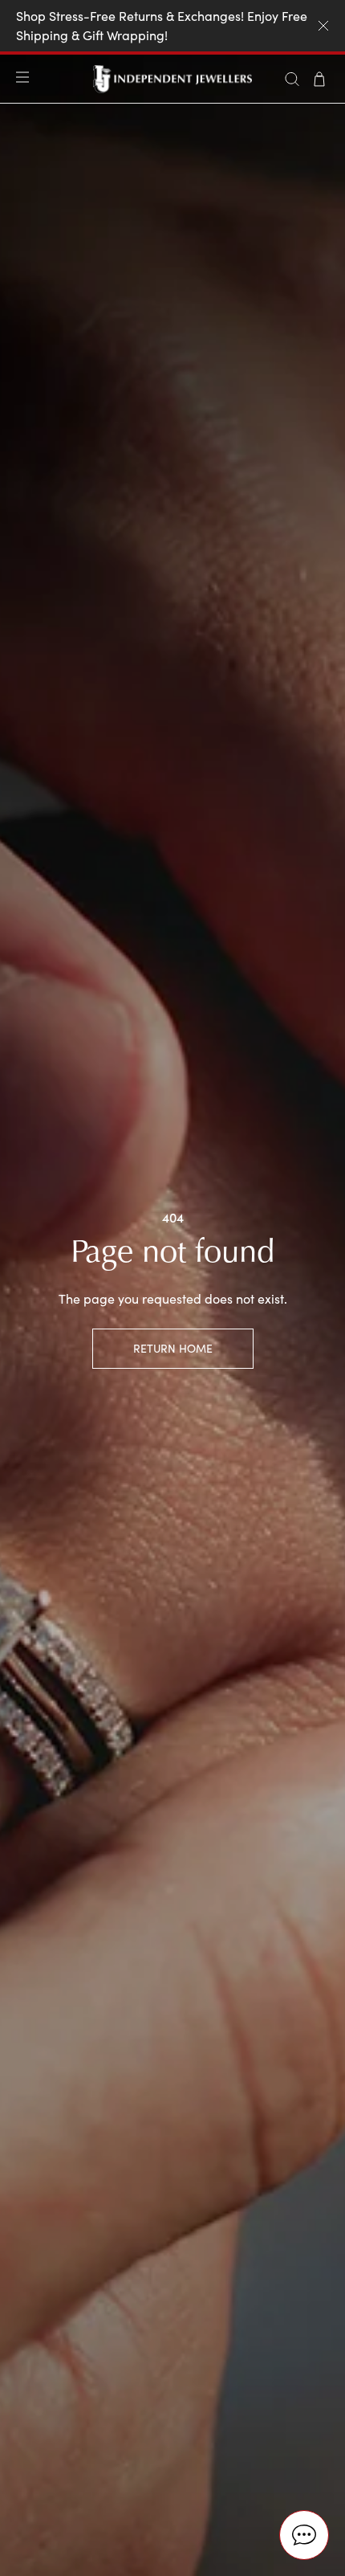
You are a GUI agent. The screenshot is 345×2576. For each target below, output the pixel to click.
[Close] (323, 26)
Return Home (173, 1348)
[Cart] (319, 79)
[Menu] (26, 79)
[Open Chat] (304, 2535)
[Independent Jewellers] (173, 79)
